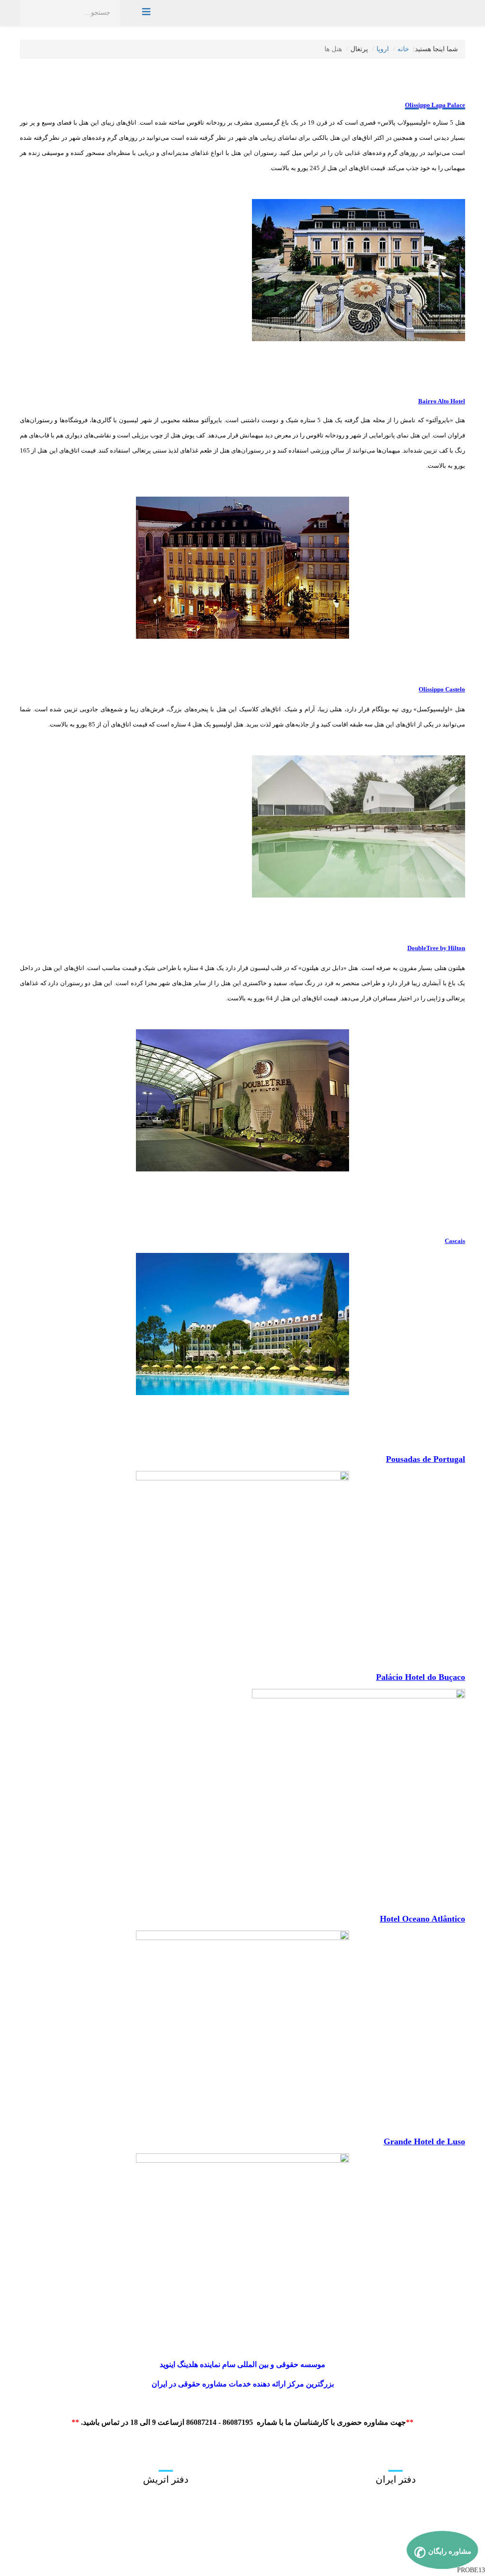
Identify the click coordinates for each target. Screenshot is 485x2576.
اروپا (383, 49)
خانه (403, 49)
